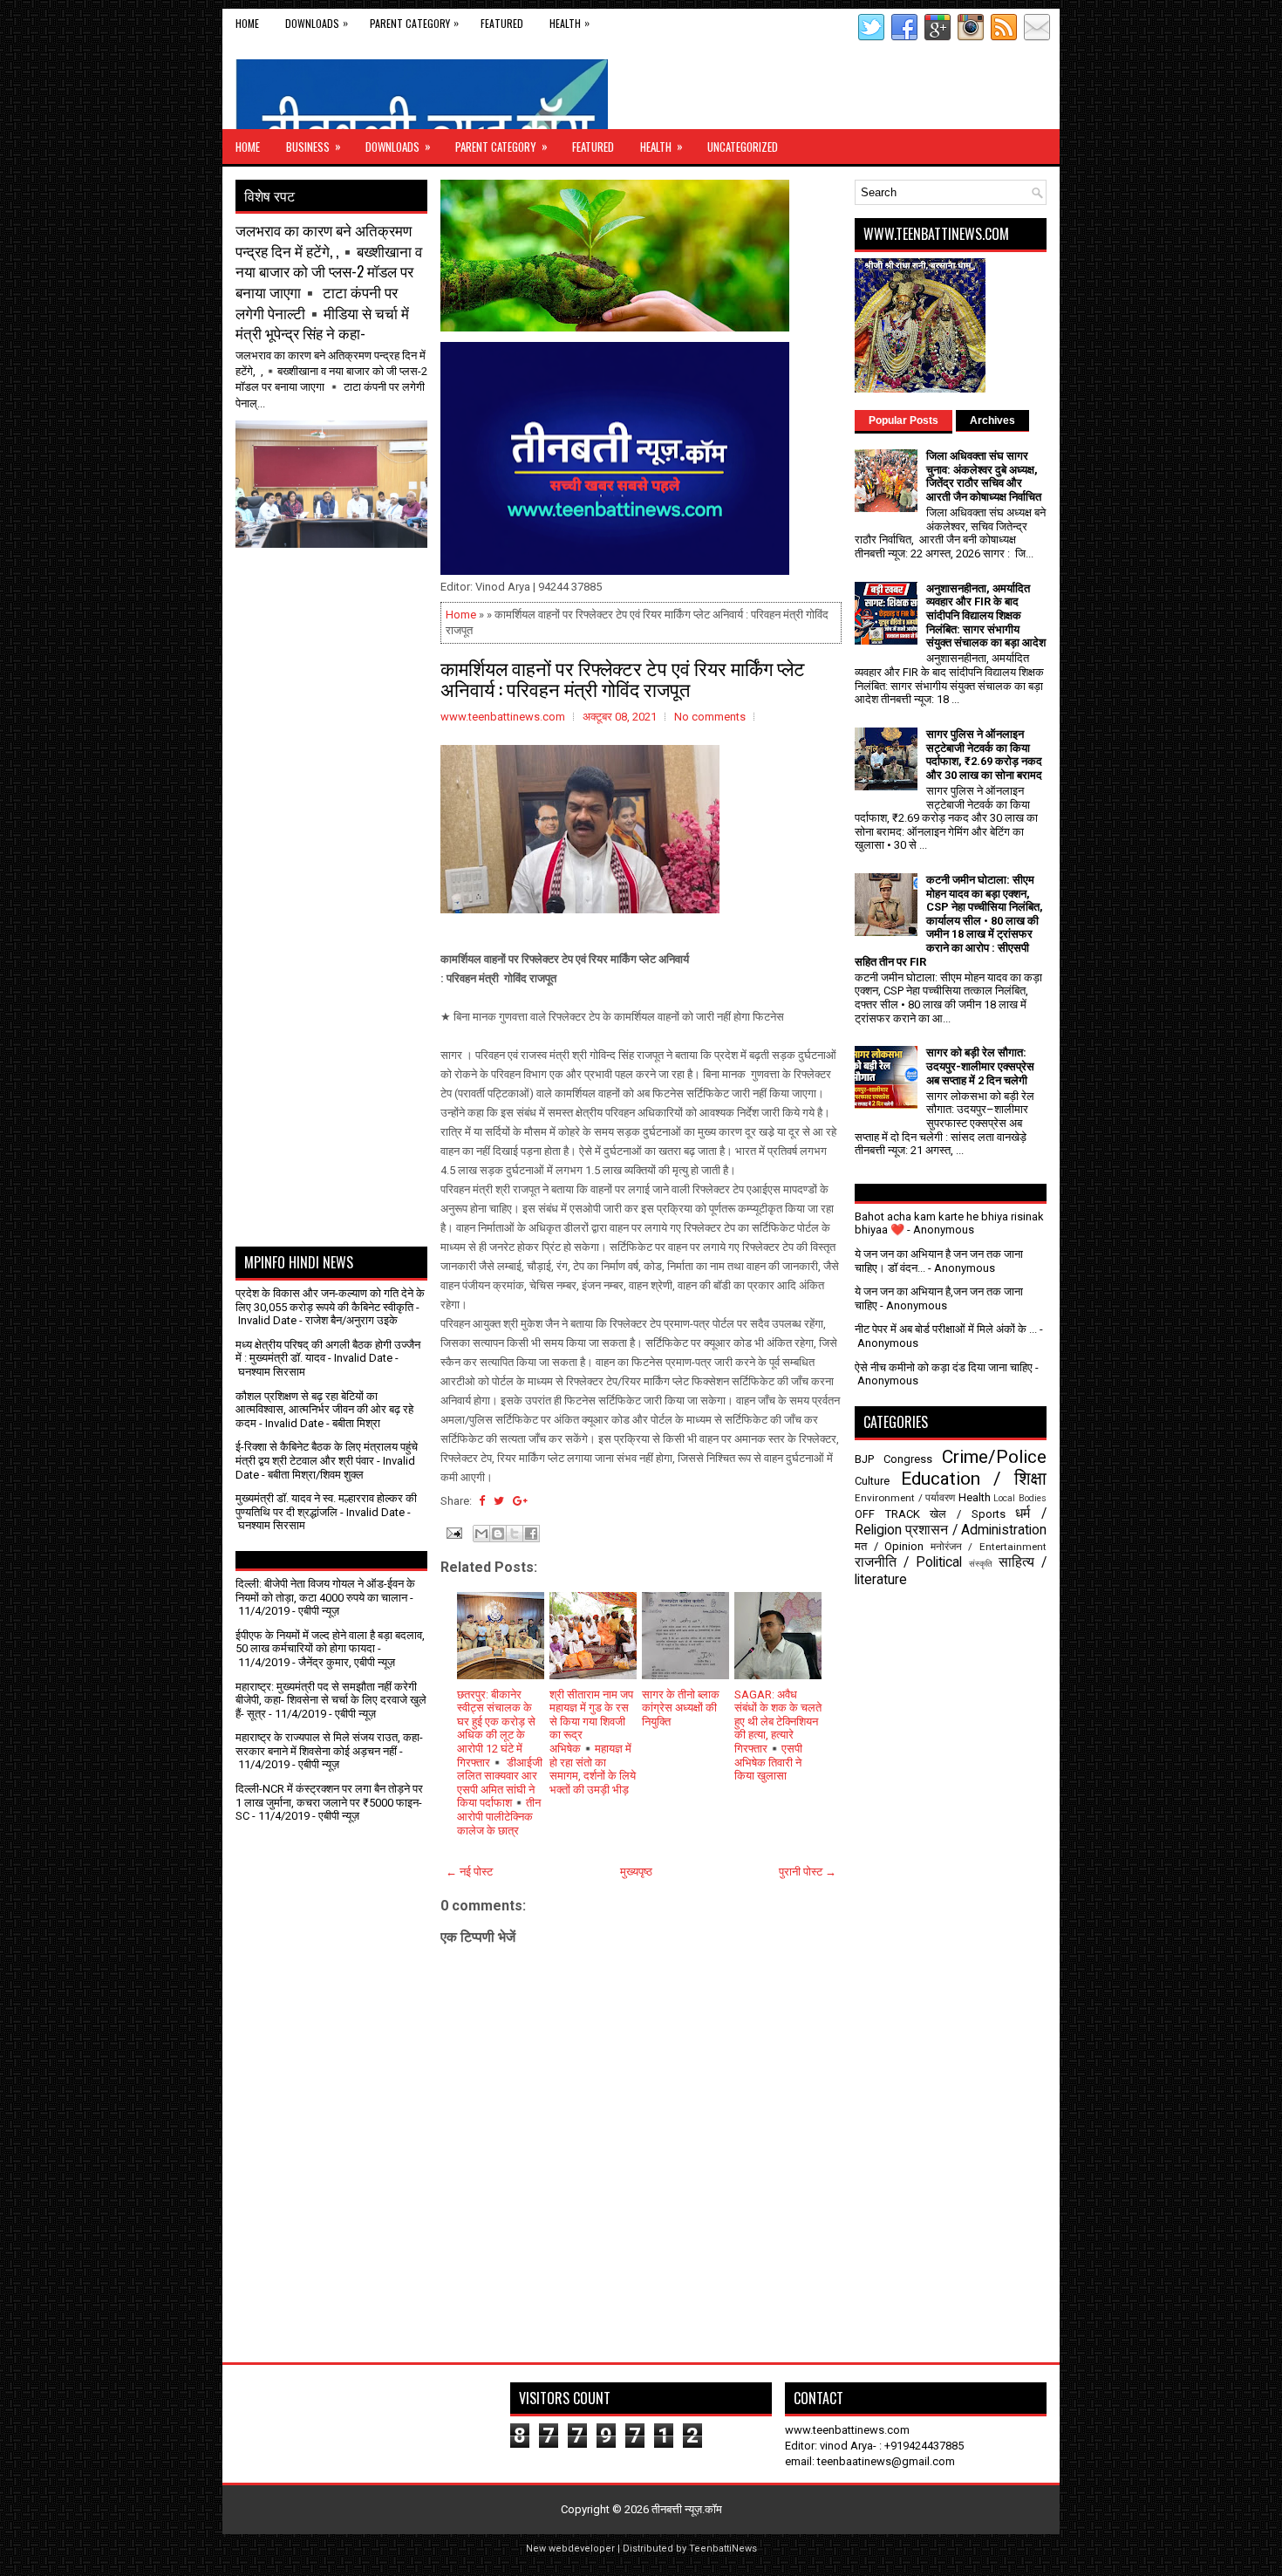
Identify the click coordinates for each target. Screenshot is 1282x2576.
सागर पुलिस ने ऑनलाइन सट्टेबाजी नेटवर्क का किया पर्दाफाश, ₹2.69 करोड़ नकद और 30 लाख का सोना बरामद (984, 755)
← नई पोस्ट (469, 1872)
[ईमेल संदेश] (453, 1532)
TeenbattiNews (723, 2549)
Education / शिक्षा (974, 1479)
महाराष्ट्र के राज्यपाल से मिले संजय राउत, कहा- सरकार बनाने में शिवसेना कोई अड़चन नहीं (329, 1744)
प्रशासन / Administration (976, 1530)
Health (569, 23)
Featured (502, 23)
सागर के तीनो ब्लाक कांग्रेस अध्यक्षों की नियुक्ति (681, 1708)
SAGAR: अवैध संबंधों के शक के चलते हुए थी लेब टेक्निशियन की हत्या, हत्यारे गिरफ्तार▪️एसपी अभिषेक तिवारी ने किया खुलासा (778, 1736)
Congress (908, 1459)
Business (314, 146)
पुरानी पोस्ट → (808, 1872)
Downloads (317, 23)
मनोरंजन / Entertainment (989, 1547)
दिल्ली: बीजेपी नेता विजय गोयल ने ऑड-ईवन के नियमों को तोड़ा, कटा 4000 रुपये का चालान (325, 1591)
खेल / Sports (967, 1514)
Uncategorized (743, 147)
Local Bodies (1020, 1498)
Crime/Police (994, 1457)
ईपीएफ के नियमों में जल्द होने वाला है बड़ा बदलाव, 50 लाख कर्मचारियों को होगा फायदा (330, 1642)
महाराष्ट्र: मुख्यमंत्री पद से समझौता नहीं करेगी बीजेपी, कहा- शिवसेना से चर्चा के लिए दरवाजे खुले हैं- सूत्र (331, 1700)
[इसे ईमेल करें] (481, 1534)
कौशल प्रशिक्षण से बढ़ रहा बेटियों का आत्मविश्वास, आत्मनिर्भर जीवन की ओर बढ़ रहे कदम (324, 1410)
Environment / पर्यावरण (905, 1498)
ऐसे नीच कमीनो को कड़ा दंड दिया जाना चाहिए (944, 1367)
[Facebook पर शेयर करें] (531, 1534)
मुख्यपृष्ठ (636, 1872)
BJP (864, 1459)
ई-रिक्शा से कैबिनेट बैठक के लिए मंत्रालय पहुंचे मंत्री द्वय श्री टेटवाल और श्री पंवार (327, 1454)
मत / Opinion (889, 1546)
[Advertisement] (338, 591)
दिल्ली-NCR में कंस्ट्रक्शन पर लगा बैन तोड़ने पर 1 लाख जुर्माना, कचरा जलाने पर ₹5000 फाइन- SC (329, 1802)
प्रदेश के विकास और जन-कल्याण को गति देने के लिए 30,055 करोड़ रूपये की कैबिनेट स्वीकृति (330, 1300)
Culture (872, 1481)
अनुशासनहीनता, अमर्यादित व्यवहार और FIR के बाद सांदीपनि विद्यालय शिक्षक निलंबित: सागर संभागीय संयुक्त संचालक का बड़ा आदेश (986, 615)
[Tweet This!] (499, 1501)
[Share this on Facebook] (482, 1501)
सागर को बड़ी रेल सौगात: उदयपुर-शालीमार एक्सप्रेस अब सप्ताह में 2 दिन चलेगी (980, 1066)
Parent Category (414, 23)
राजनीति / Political (908, 1562)
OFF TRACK (887, 1514)
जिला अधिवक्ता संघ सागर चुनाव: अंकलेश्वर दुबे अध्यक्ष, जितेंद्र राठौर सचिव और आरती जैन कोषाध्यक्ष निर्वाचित (984, 476)
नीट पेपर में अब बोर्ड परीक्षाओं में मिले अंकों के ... (946, 1329)
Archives (992, 420)
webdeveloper (582, 2549)
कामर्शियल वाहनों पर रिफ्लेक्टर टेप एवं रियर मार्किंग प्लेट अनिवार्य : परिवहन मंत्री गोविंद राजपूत (623, 678)
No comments (710, 717)
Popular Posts (904, 420)
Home (247, 23)
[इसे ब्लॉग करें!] (498, 1534)
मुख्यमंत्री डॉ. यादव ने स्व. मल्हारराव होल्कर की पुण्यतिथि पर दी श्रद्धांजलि (326, 1505)
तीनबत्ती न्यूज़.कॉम (687, 2509)
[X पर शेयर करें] (515, 1534)
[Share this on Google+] (520, 1501)
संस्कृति (981, 1564)
